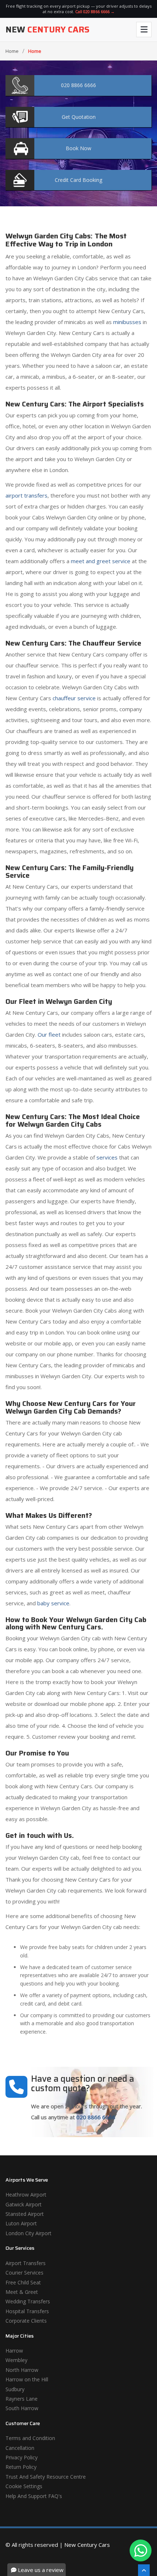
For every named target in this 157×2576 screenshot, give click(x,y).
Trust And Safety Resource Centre (46, 2477)
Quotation (79, 117)
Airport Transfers (26, 2263)
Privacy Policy (22, 2457)
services (107, 1157)
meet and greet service (101, 561)
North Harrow (22, 2370)
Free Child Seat (23, 2282)
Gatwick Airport (24, 2204)
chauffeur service (74, 698)
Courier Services (24, 2273)
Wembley (16, 2360)
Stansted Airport (25, 2214)
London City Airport (28, 2233)
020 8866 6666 (96, 2117)
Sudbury (15, 2389)
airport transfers (26, 495)
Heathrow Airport (26, 2195)
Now (78, 148)
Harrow (14, 2351)
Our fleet (49, 1034)
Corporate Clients (26, 2321)
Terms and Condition (30, 2438)
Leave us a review (40, 2570)
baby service (53, 1603)
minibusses (127, 322)
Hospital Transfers (27, 2311)
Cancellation (20, 2448)
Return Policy (21, 2467)
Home (12, 51)
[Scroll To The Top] (144, 2570)
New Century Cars (87, 2545)
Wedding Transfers (28, 2301)
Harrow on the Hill (27, 2379)
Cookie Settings (24, 2486)
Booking (78, 180)
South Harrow (22, 2408)
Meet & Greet (22, 2292)
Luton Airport (21, 2223)
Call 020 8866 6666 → (95, 11)
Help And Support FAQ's (34, 2496)
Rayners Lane (22, 2399)
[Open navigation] (144, 30)
